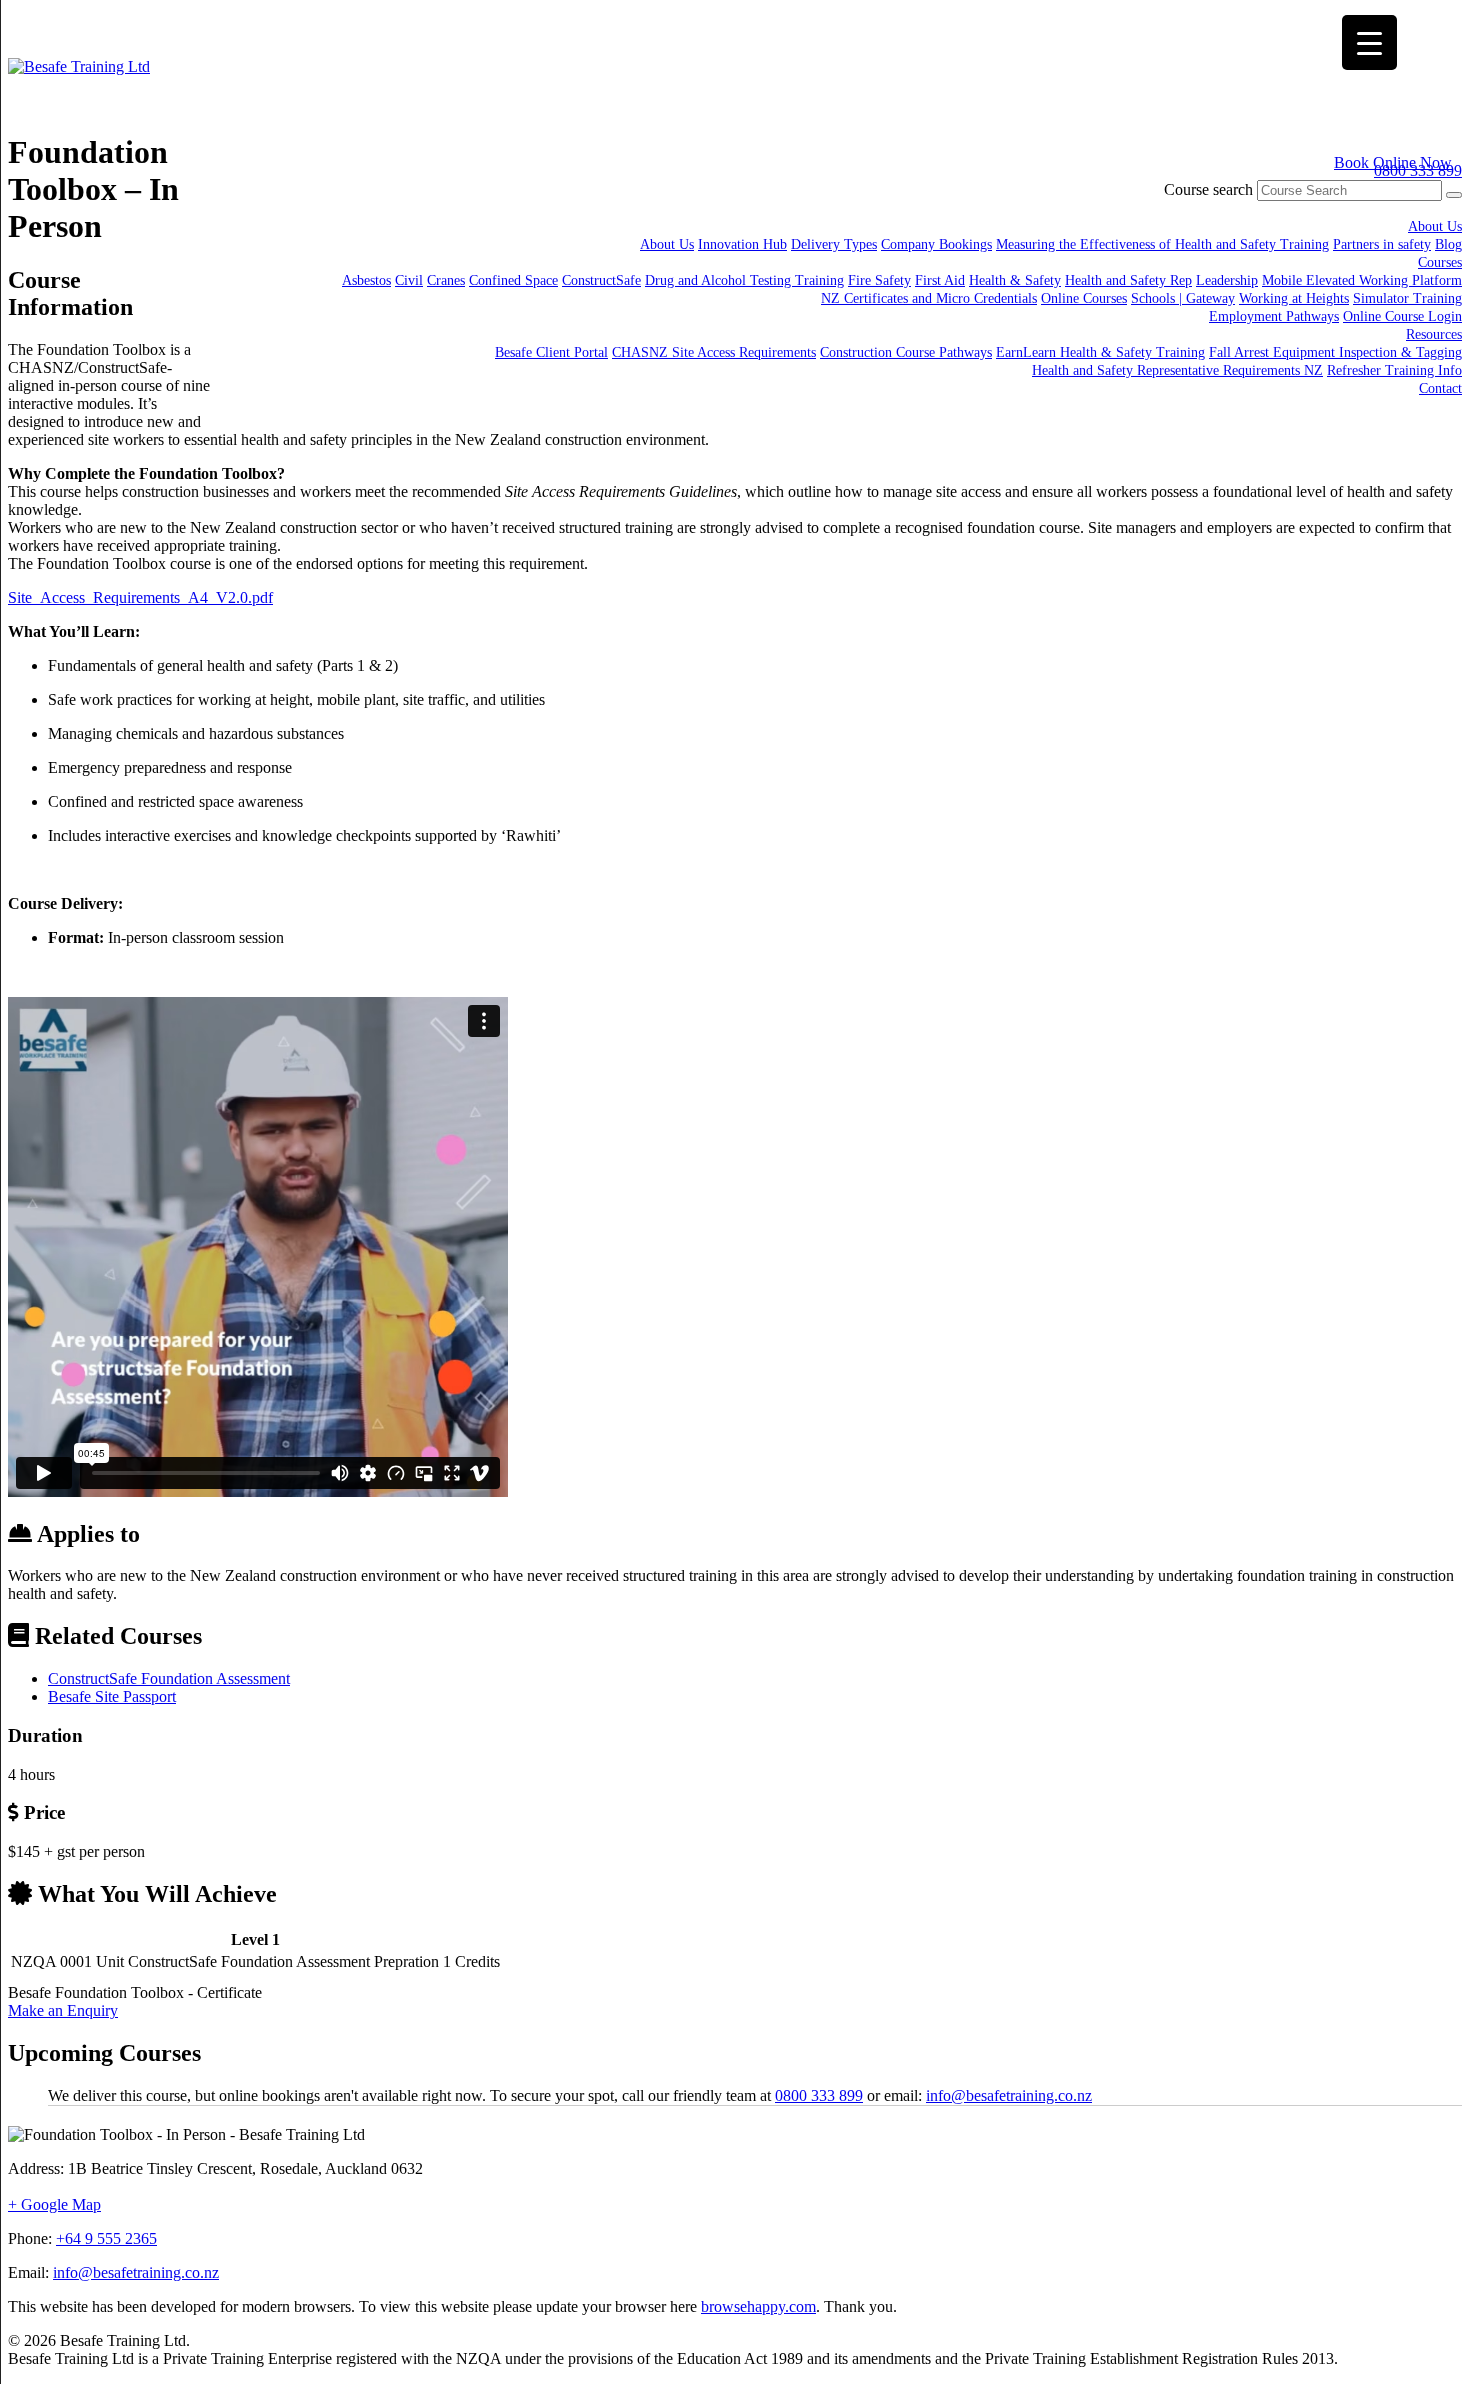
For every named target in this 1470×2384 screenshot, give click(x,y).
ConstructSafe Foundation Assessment (169, 1678)
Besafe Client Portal (551, 352)
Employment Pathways (1274, 316)
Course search (1208, 189)
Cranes (446, 280)
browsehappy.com (758, 2306)
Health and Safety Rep (1128, 280)
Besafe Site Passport (112, 1696)
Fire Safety (879, 280)
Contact (1440, 388)
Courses (1440, 262)
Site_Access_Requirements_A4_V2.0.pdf (140, 597)
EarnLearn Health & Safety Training (1100, 352)
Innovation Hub (742, 244)
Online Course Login (1402, 316)
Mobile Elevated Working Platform (1362, 280)
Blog (1448, 244)
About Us (1435, 226)
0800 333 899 (819, 2095)
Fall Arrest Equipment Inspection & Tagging (1335, 352)
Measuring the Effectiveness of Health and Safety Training (1162, 244)
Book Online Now (1393, 162)
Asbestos (366, 280)
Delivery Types (834, 244)
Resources (1434, 334)
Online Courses (1084, 298)
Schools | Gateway (1183, 298)
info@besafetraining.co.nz (1009, 2095)
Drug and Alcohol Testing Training (744, 280)
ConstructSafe (601, 280)
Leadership (1227, 280)
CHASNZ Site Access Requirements (714, 352)
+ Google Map (54, 2204)
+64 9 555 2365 (106, 2238)
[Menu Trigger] (1369, 42)
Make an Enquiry (63, 2010)
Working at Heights (1294, 298)
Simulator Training (1407, 298)
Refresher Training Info (1394, 370)
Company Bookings (936, 244)
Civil (409, 280)
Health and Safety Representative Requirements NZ (1177, 370)
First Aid (940, 280)
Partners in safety (1382, 244)
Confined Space (513, 280)
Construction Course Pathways (906, 352)
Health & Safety (1015, 280)
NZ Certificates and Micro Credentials (929, 298)
